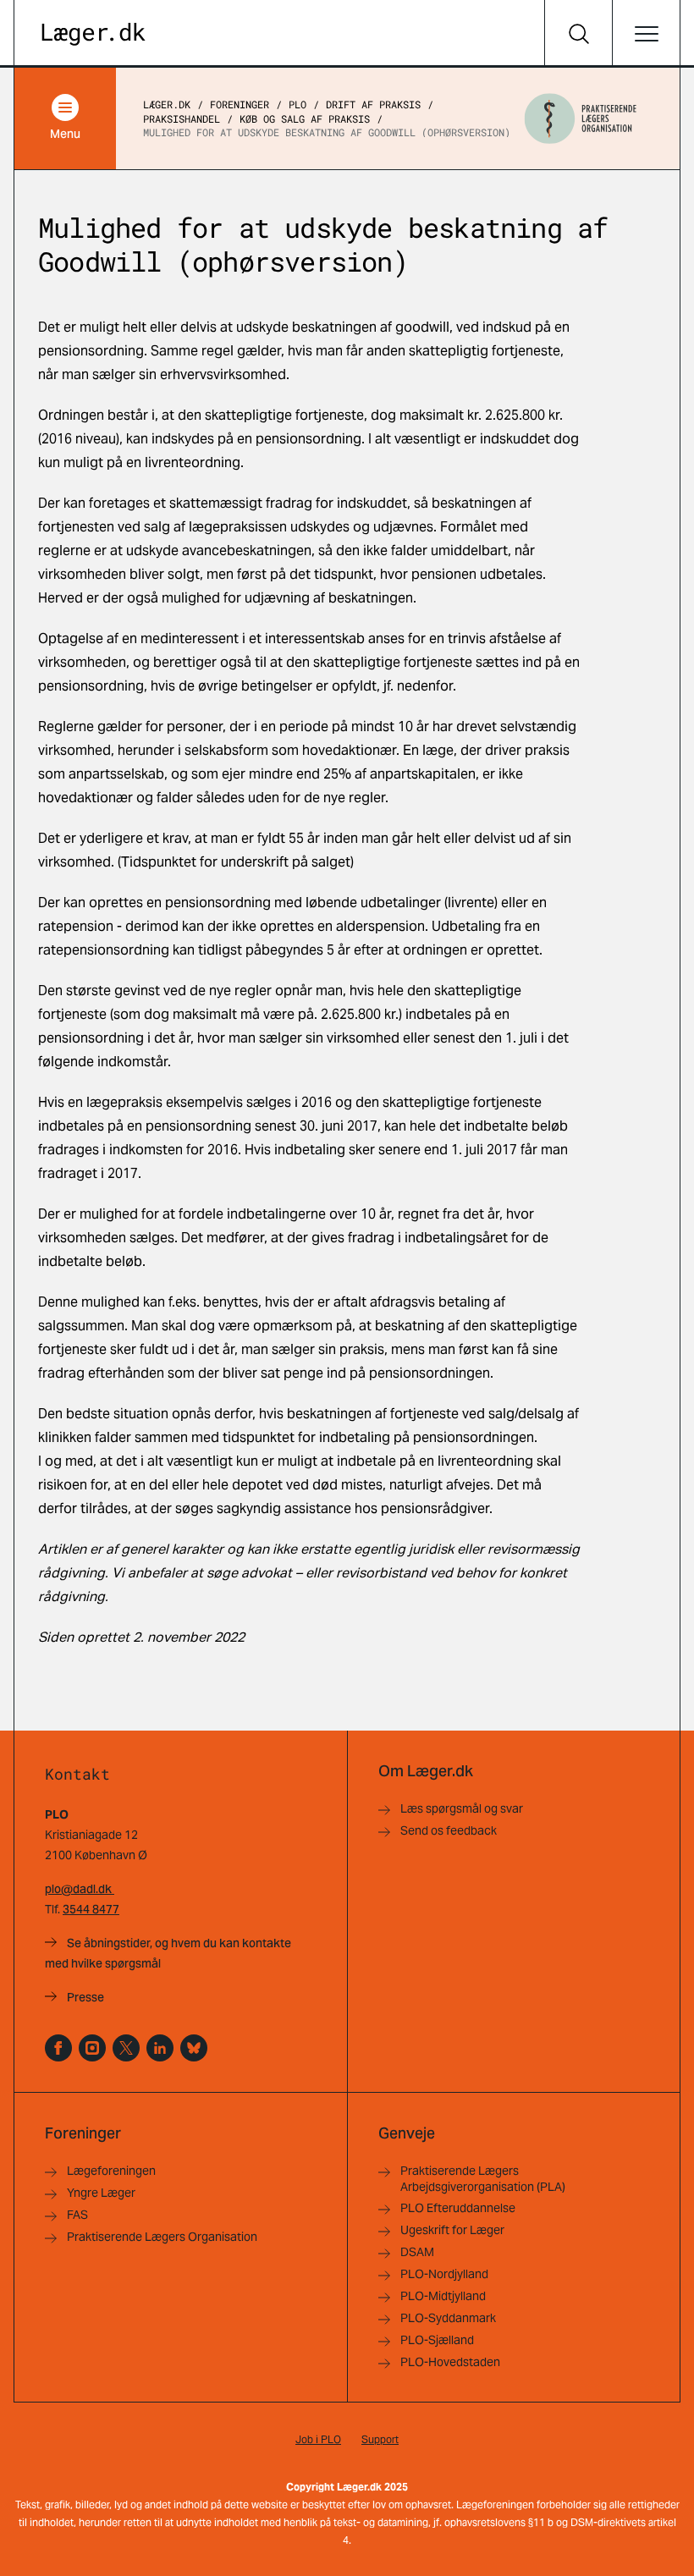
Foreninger (240, 104)
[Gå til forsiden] (94, 34)
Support (380, 2439)
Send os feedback (449, 1830)
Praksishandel (182, 118)
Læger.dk (167, 104)
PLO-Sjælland (437, 2340)
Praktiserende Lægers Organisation (162, 2237)
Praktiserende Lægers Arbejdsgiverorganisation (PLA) (483, 2179)
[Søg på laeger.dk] (578, 34)
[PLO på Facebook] (58, 2048)
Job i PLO (318, 2439)
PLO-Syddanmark (448, 2318)
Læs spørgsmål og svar (462, 1808)
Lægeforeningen (111, 2171)
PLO (297, 104)
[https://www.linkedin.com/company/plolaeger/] (160, 2048)
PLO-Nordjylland (444, 2274)
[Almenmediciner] (92, 2048)
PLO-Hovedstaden (450, 2362)
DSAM (417, 2252)
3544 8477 (91, 1909)
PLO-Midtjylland (443, 2296)
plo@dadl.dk (80, 1889)
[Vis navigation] (646, 34)
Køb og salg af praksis (305, 118)
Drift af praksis (373, 104)
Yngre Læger (101, 2193)
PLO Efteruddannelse (458, 2208)
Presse (85, 1997)
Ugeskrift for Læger (452, 2230)
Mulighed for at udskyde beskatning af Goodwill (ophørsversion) (327, 132)
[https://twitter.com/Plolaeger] (126, 2048)
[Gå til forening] (581, 118)
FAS (77, 2215)
